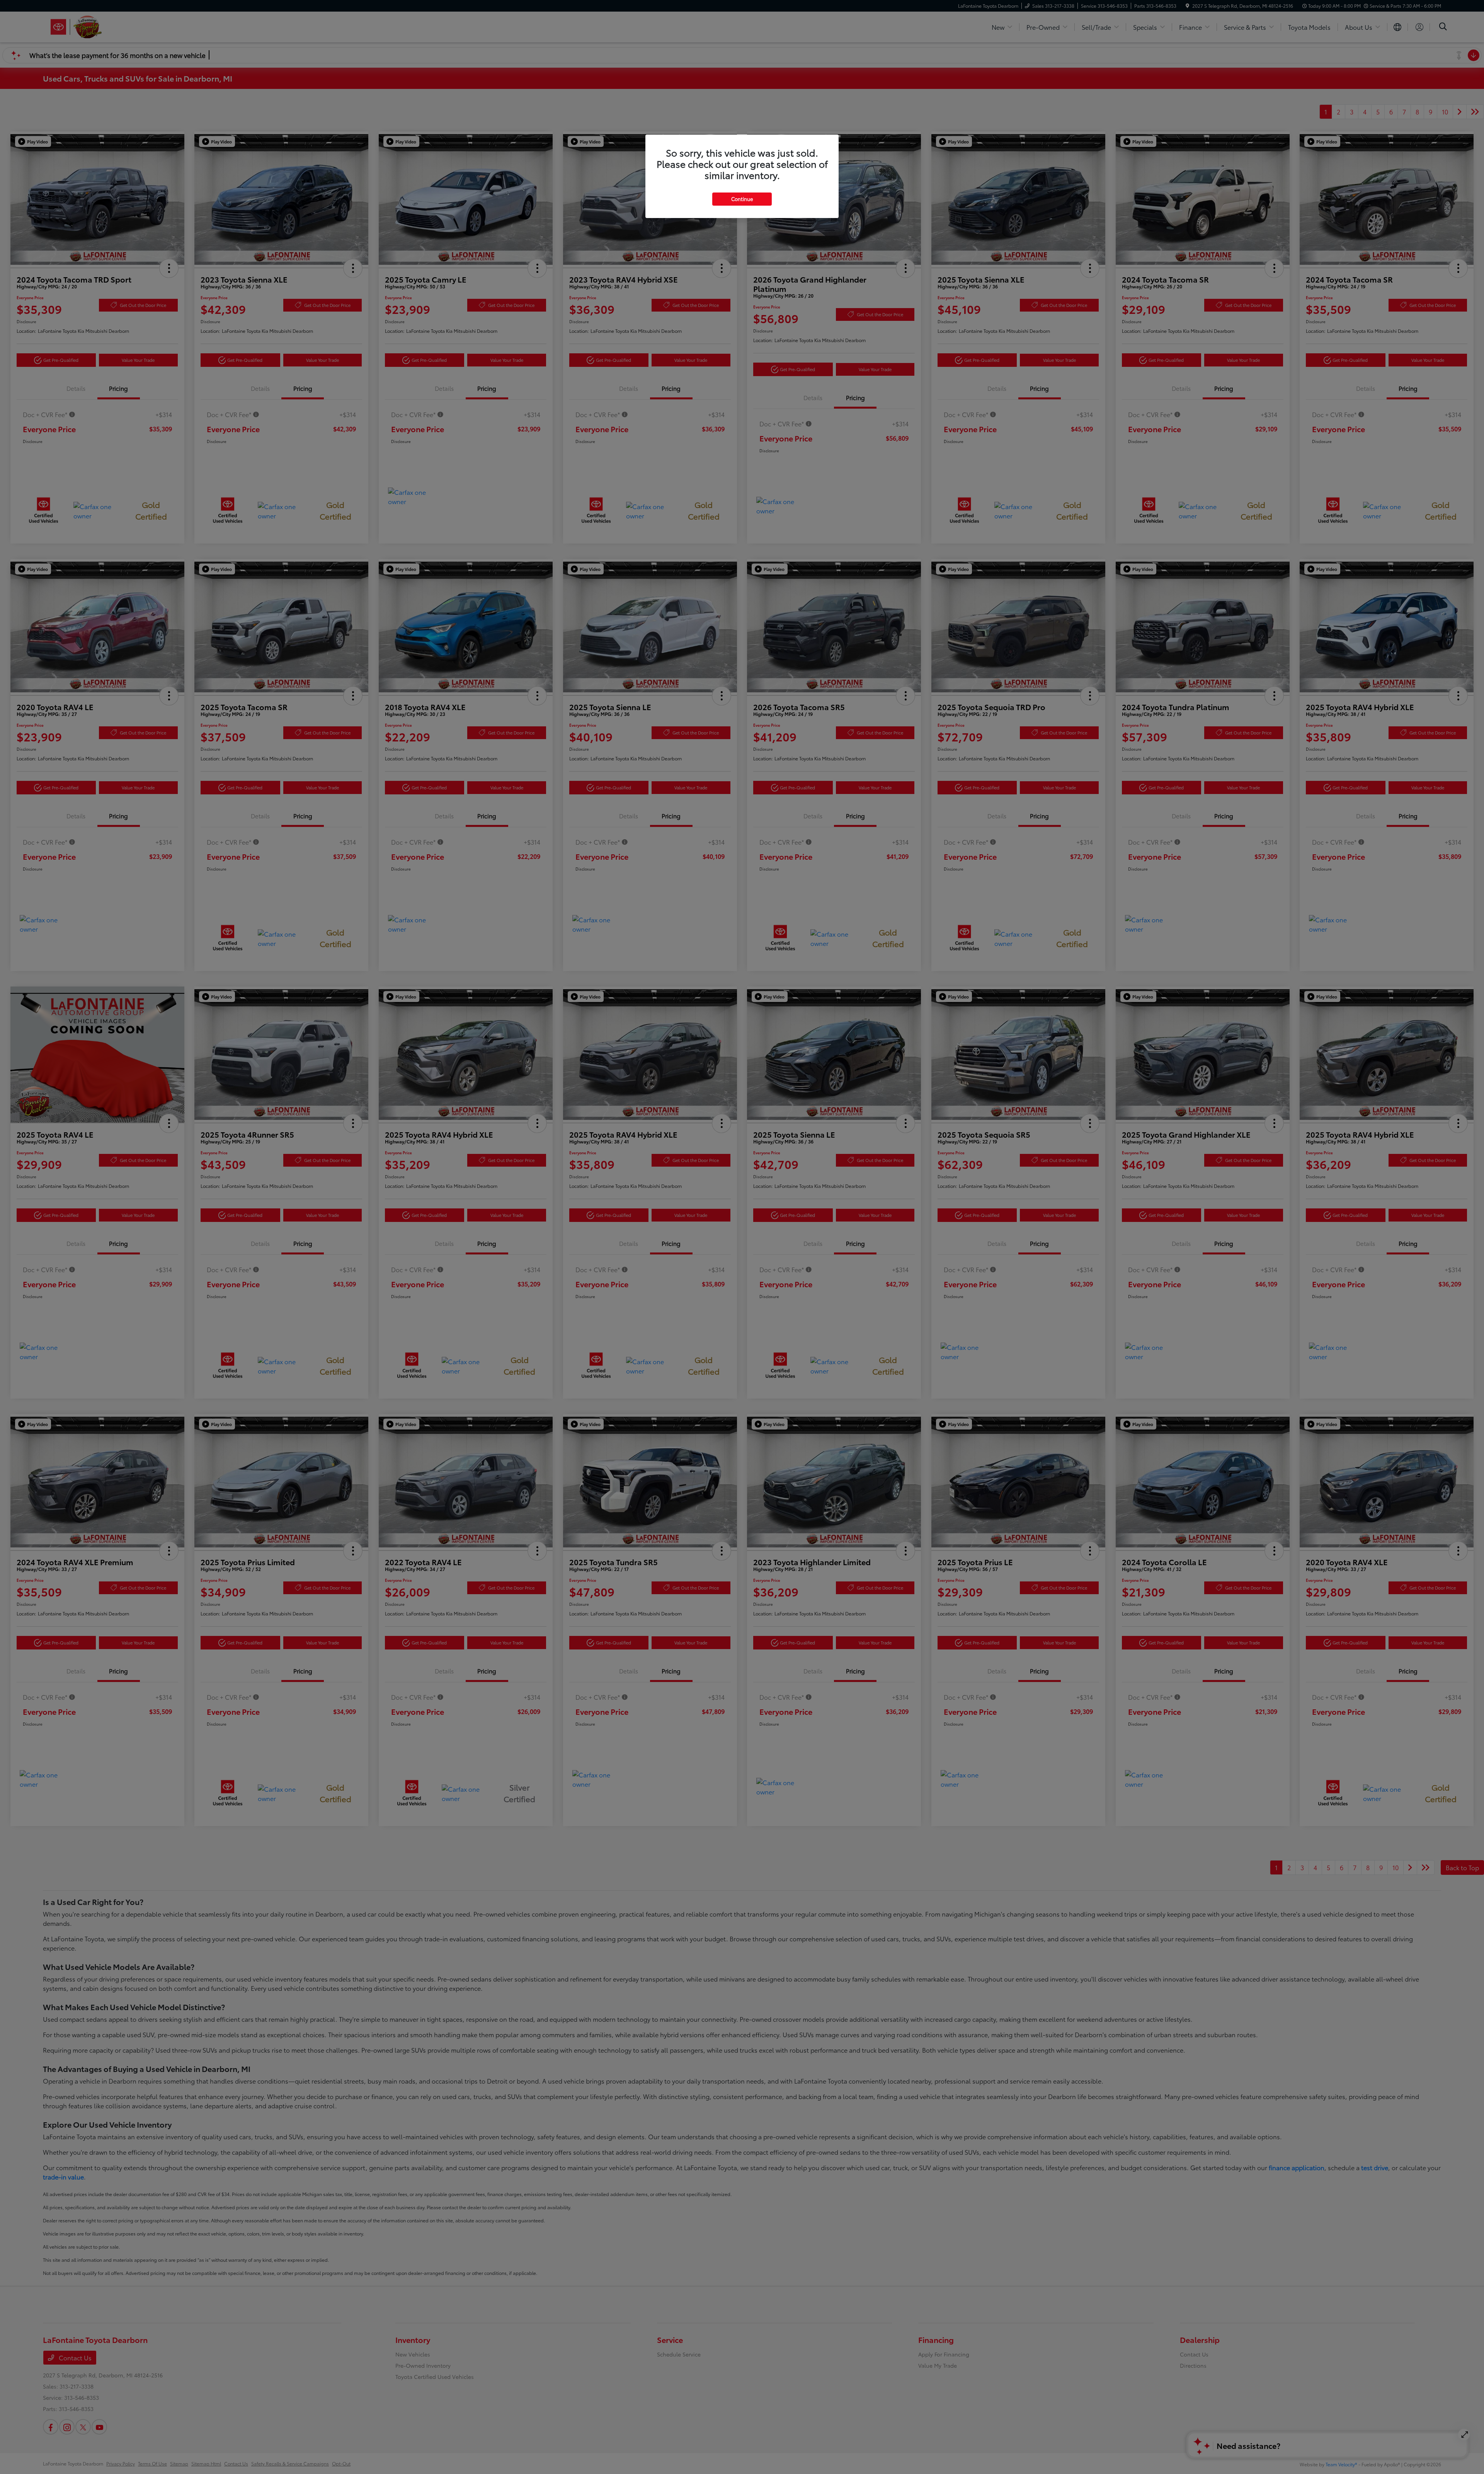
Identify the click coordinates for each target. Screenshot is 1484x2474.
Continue (742, 199)
